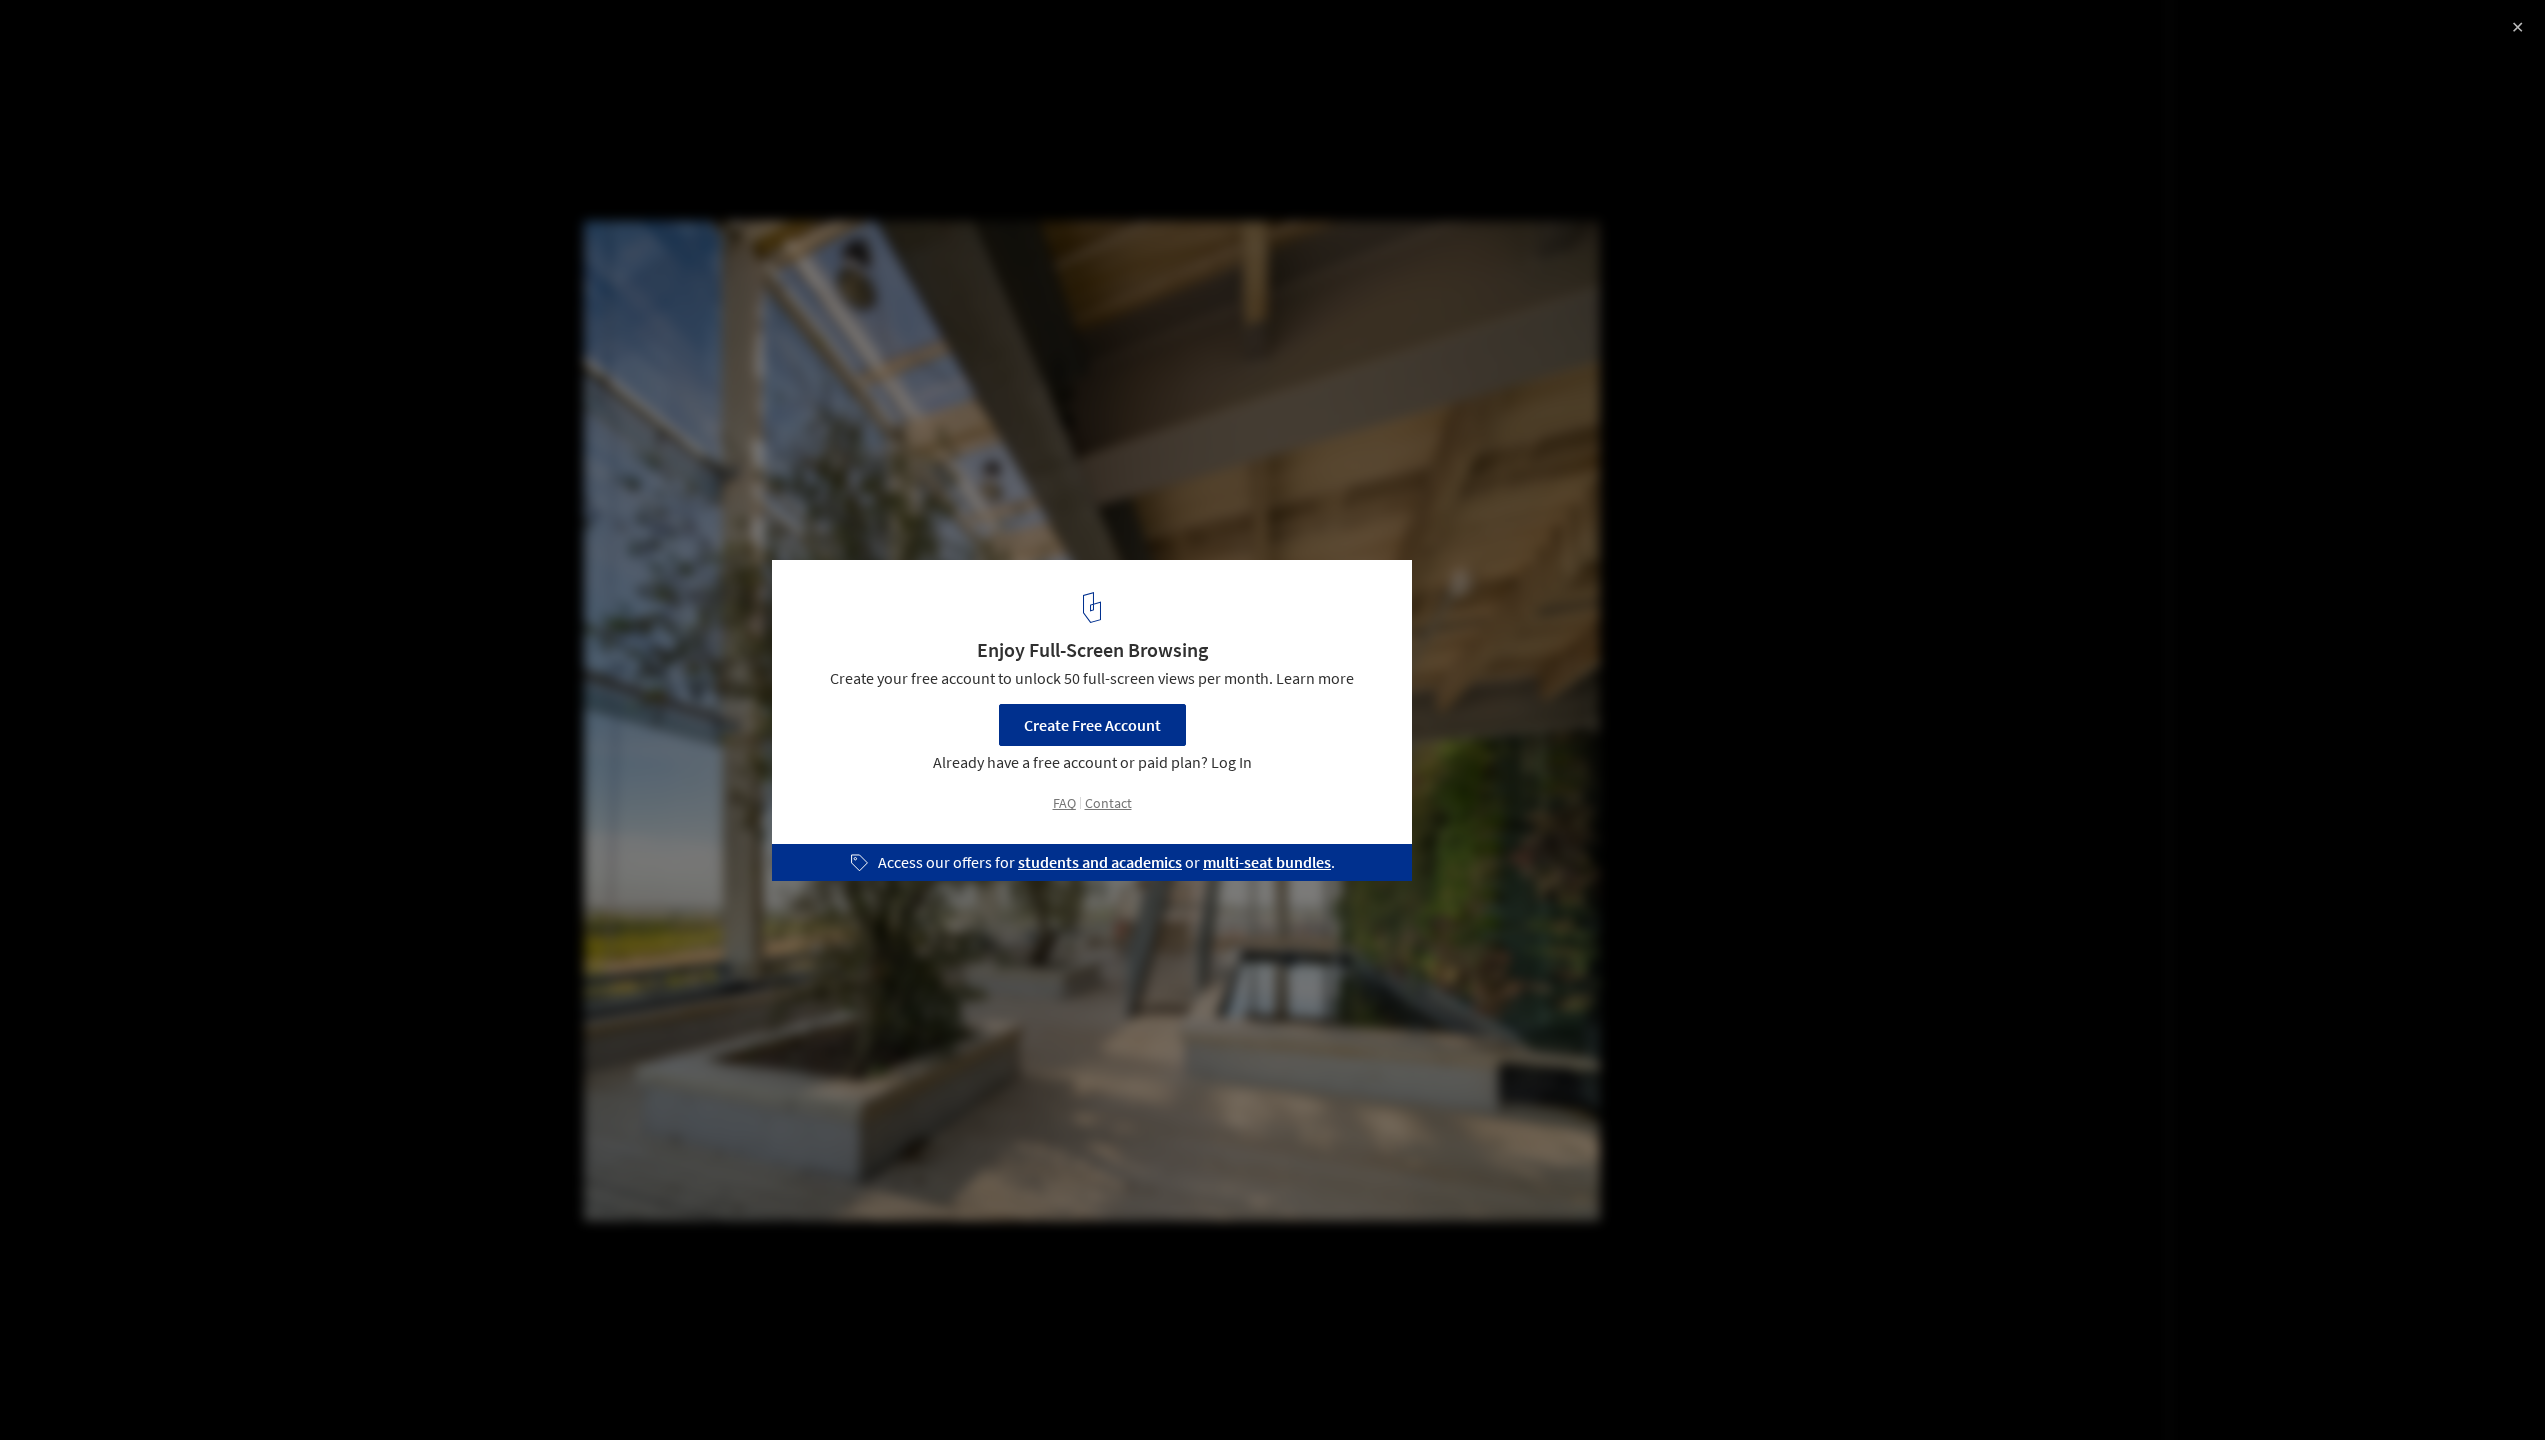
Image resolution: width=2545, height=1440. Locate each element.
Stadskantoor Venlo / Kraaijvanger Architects (246, 36)
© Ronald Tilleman (80, 70)
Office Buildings (80, 1389)
